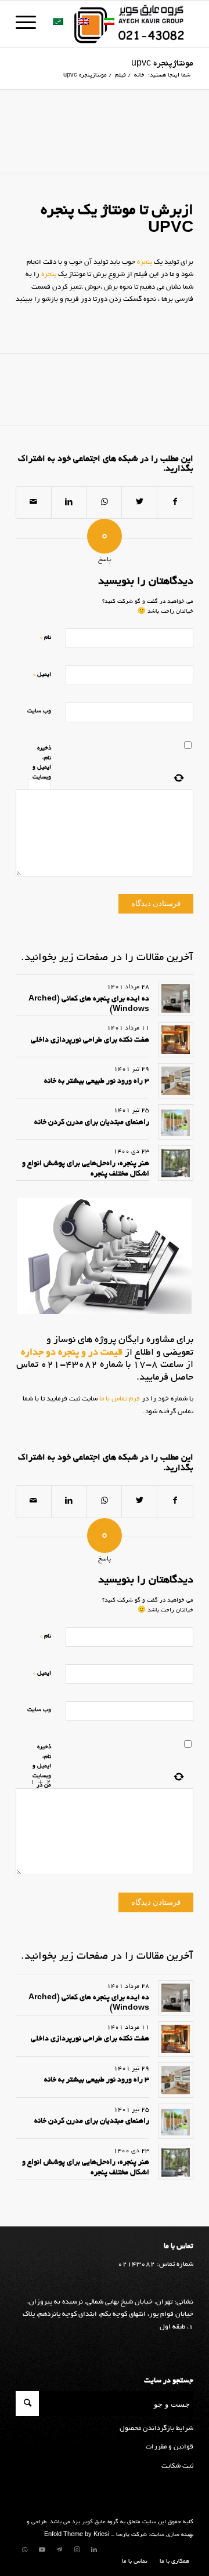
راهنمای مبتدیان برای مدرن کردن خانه (92, 1123)
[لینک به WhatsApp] (24, 2550)
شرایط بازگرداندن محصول (156, 2428)
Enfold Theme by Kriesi (77, 2535)
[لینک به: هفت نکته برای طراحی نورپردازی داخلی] (176, 1040)
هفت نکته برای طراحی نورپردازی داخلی (90, 1040)
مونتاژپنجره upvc (162, 64)
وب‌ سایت (39, 712)
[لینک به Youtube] (42, 2550)
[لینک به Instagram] (77, 2550)
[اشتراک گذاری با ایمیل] (34, 503)
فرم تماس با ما (119, 1399)
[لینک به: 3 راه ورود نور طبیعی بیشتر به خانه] (176, 1081)
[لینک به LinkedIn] (94, 2550)
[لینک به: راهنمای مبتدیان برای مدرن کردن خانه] (176, 1122)
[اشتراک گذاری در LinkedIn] (69, 503)
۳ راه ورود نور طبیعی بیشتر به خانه (97, 1082)
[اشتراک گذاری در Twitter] (139, 503)
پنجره (145, 262)
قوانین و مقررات (170, 2447)
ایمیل (42, 674)
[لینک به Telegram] (59, 2550)
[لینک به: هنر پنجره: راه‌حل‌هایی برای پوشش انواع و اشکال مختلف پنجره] (176, 1163)
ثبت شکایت (177, 2466)
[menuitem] (172, 2562)
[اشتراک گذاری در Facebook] (175, 503)
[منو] (30, 24)
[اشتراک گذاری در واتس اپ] (105, 503)
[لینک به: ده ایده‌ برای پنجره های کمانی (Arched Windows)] (176, 998)
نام (46, 637)
